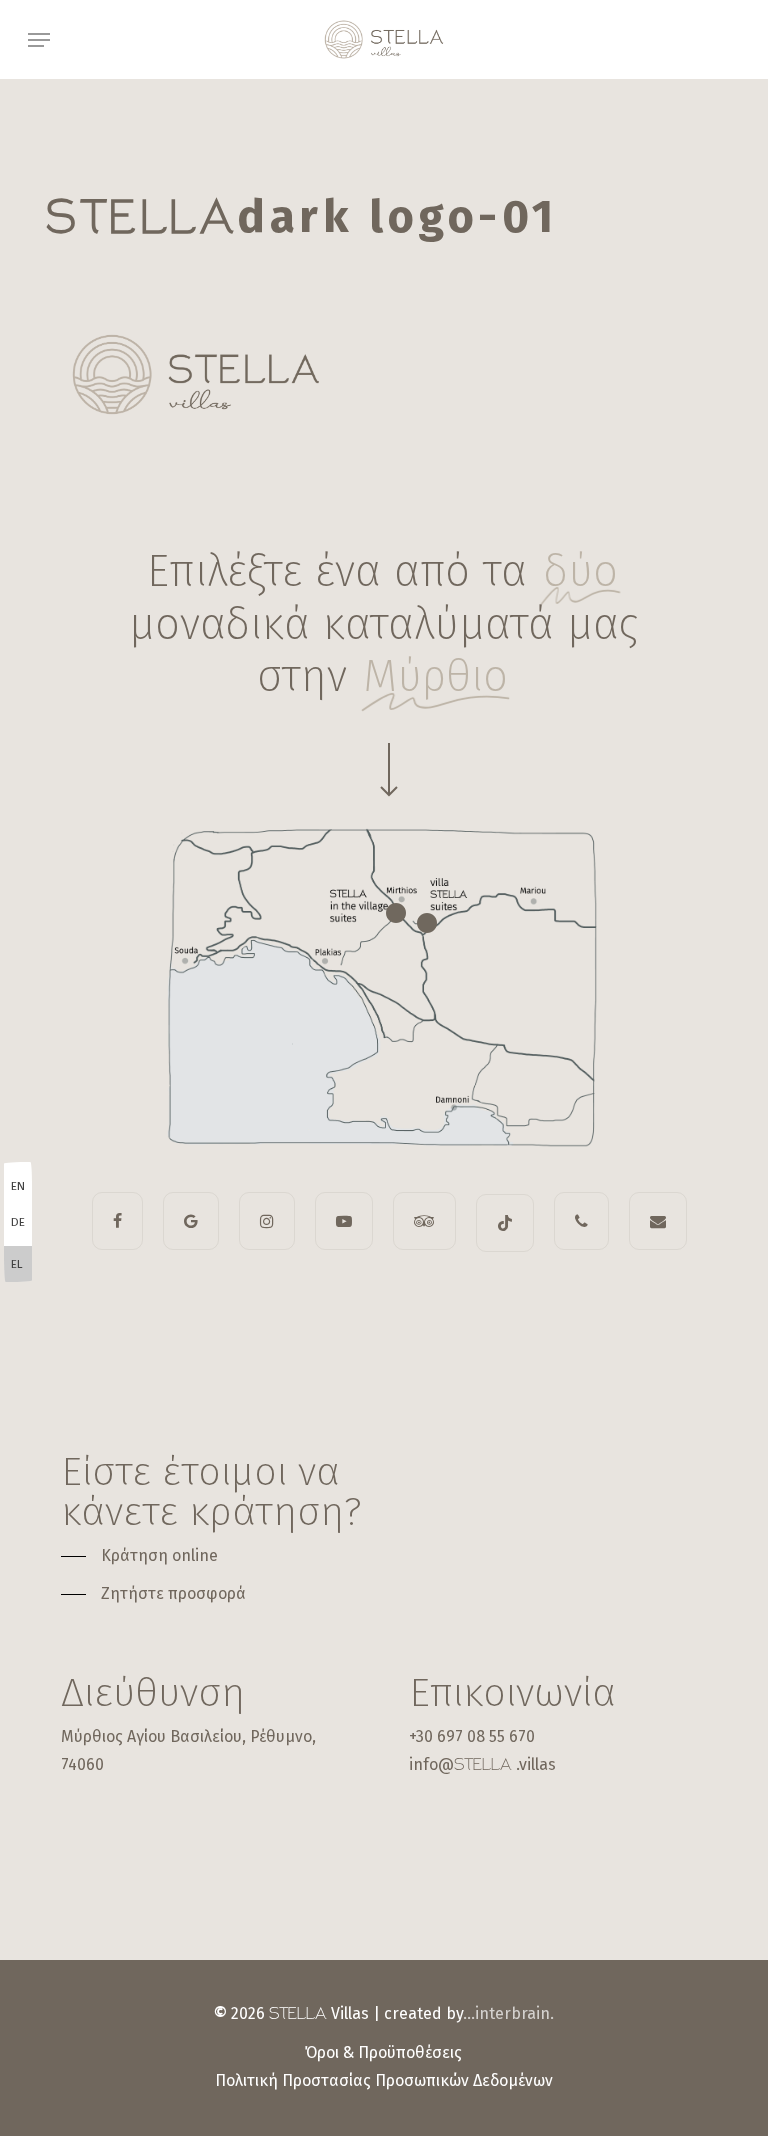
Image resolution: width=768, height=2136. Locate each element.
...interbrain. (508, 2013)
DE (18, 1222)
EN (18, 1186)
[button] (39, 40)
